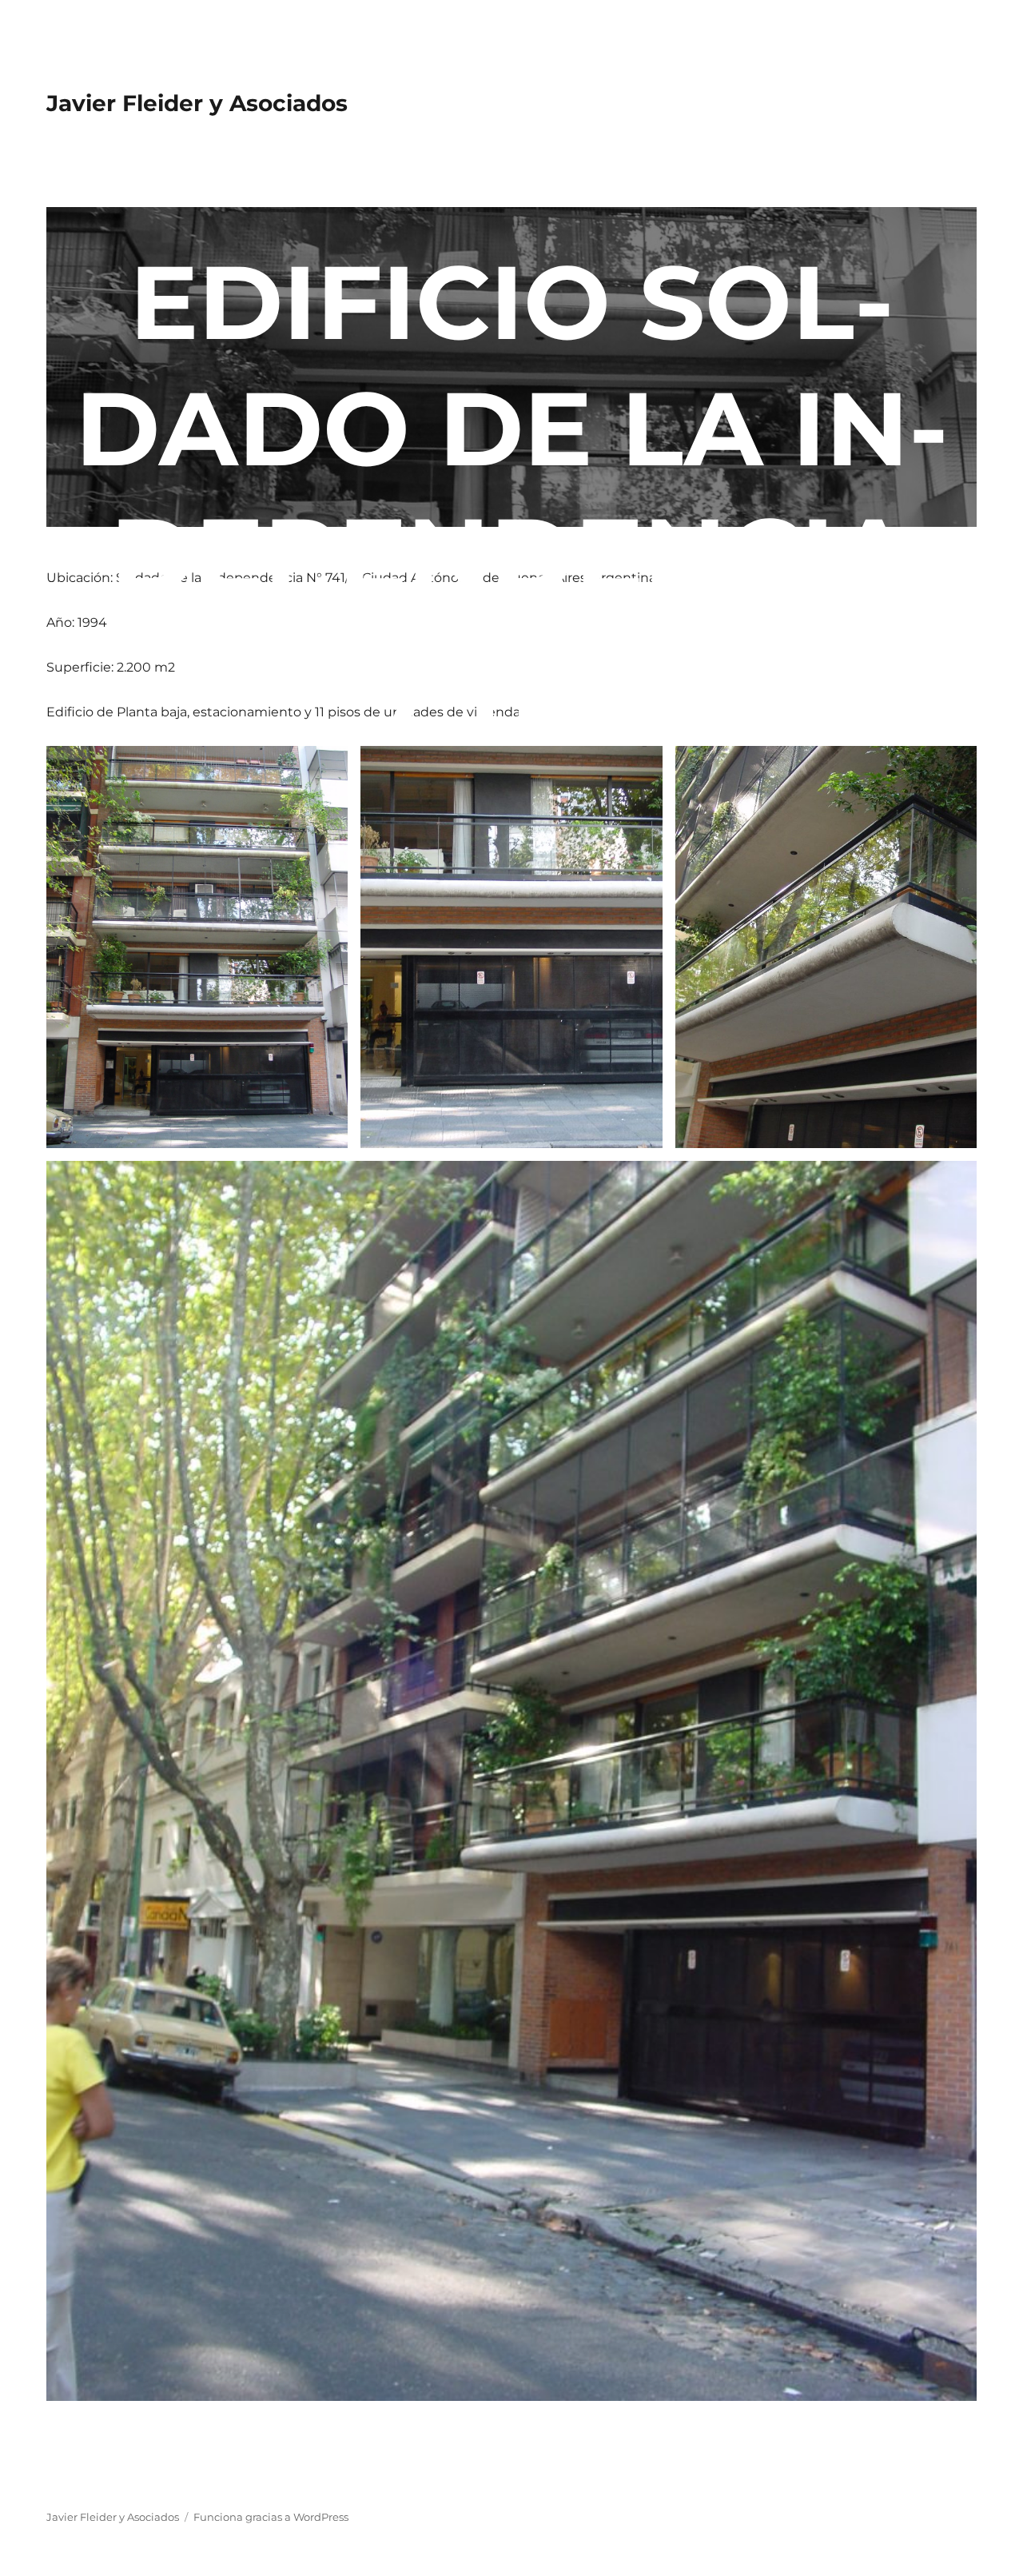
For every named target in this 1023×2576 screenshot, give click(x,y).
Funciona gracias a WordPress (271, 2517)
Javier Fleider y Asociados (197, 103)
